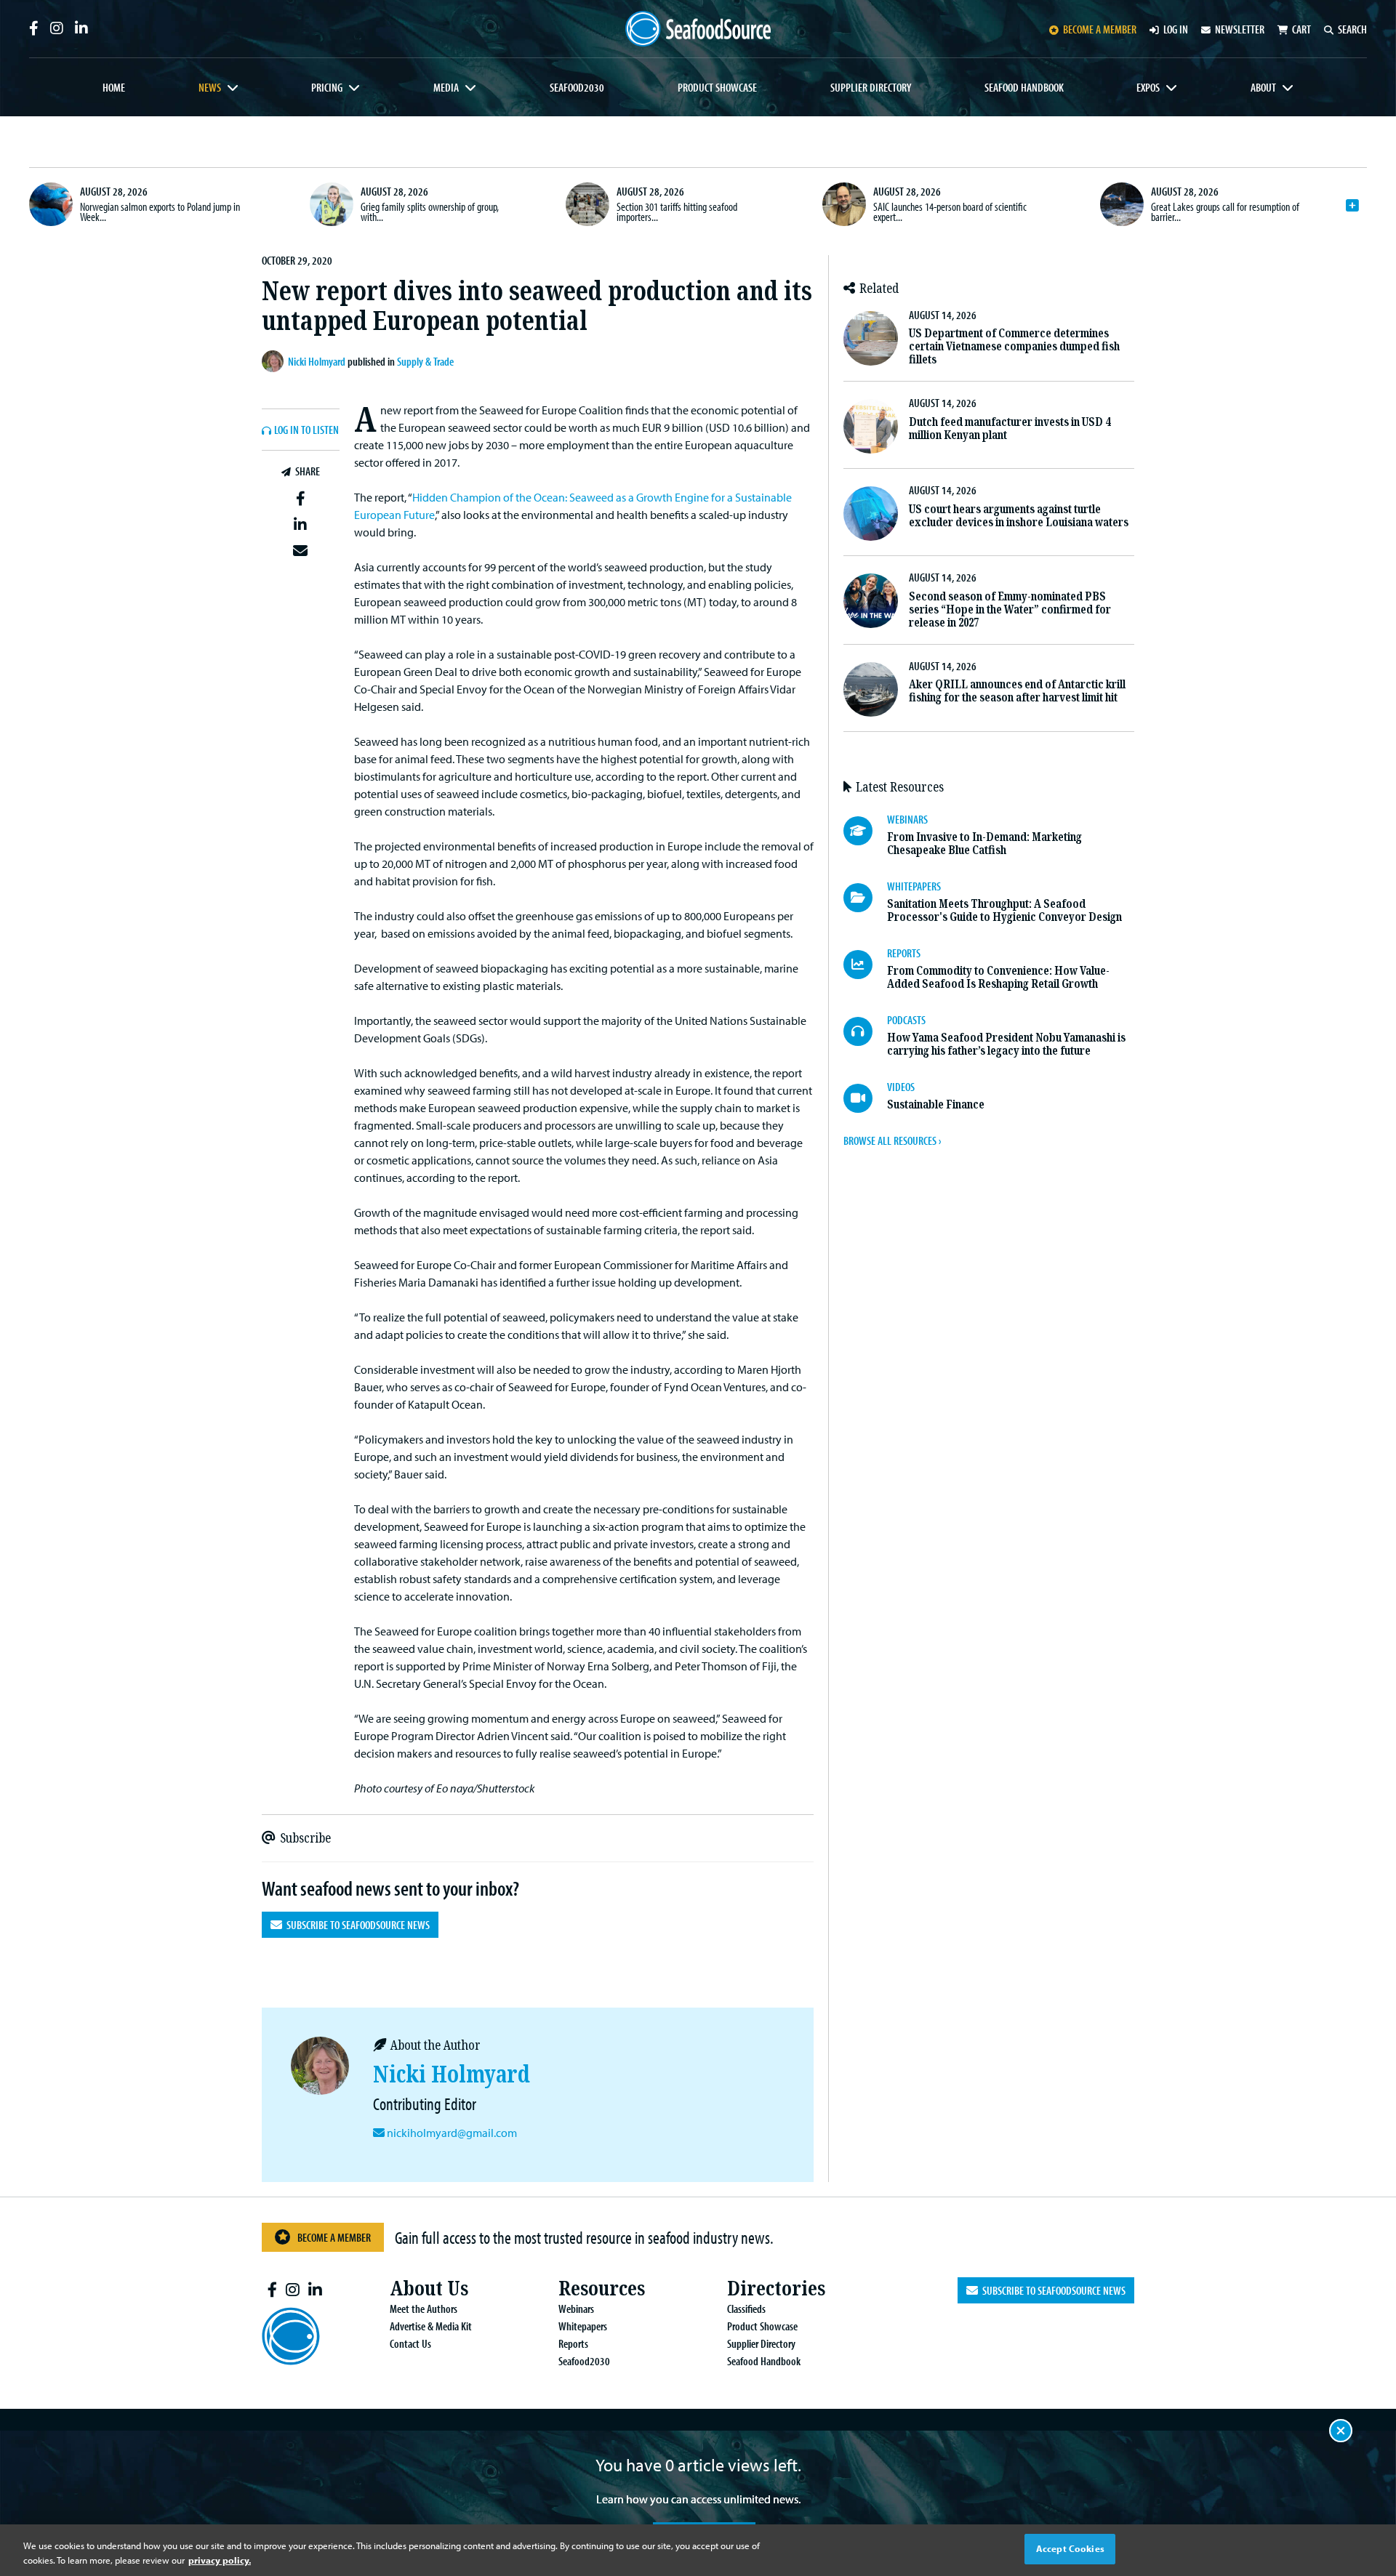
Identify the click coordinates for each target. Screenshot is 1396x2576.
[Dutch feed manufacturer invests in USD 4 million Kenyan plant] (871, 426)
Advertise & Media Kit (431, 2326)
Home (114, 87)
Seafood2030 (577, 87)
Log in (1176, 29)
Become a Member (334, 2237)
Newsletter (1240, 29)
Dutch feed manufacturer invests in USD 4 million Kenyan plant (1010, 428)
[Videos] (865, 1098)
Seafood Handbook (1024, 87)
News (210, 87)
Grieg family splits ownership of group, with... (430, 212)
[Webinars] (865, 831)
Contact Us (410, 2343)
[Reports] (865, 965)
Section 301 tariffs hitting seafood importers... (677, 212)
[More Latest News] (1352, 206)
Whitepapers (583, 2326)
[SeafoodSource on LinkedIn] (81, 28)
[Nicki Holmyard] (275, 361)
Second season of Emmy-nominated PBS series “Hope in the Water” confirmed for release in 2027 (1010, 609)
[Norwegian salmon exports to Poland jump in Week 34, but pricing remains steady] (51, 204)
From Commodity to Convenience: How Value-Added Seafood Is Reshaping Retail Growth (998, 977)
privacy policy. (220, 2560)
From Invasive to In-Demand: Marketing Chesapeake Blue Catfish (984, 844)
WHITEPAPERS (914, 886)
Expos (1148, 87)
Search (1352, 29)
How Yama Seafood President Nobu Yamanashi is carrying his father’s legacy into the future (1006, 1044)
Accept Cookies (1070, 2548)
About (1263, 87)
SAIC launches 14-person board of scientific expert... (950, 212)
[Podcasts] (865, 1031)
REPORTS (904, 953)
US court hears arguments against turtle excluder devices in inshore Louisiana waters (1019, 516)
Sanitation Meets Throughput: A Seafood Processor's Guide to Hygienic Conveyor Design (1004, 910)
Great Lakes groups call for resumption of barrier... (1225, 212)
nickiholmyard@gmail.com (452, 2133)
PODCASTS (906, 1020)
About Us (429, 2289)
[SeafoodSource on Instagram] (57, 28)
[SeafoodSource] (698, 29)
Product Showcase (717, 87)
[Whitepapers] (865, 898)
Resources (602, 2289)
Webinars (576, 2309)
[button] (301, 499)
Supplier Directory (871, 87)
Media (446, 87)
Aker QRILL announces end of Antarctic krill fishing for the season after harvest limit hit (1017, 691)
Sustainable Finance (936, 1104)
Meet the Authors (424, 2309)
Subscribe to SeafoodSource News (356, 1925)
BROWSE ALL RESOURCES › (892, 1140)
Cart (1301, 29)
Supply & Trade (425, 361)
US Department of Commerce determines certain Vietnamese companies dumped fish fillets (1014, 346)
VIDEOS (901, 1087)
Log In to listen (306, 430)
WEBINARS (907, 819)
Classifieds (746, 2309)
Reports (573, 2343)
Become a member (1100, 29)
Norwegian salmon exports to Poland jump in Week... (160, 212)
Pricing (327, 87)
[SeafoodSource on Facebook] (34, 28)
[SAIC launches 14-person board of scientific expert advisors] (844, 204)
